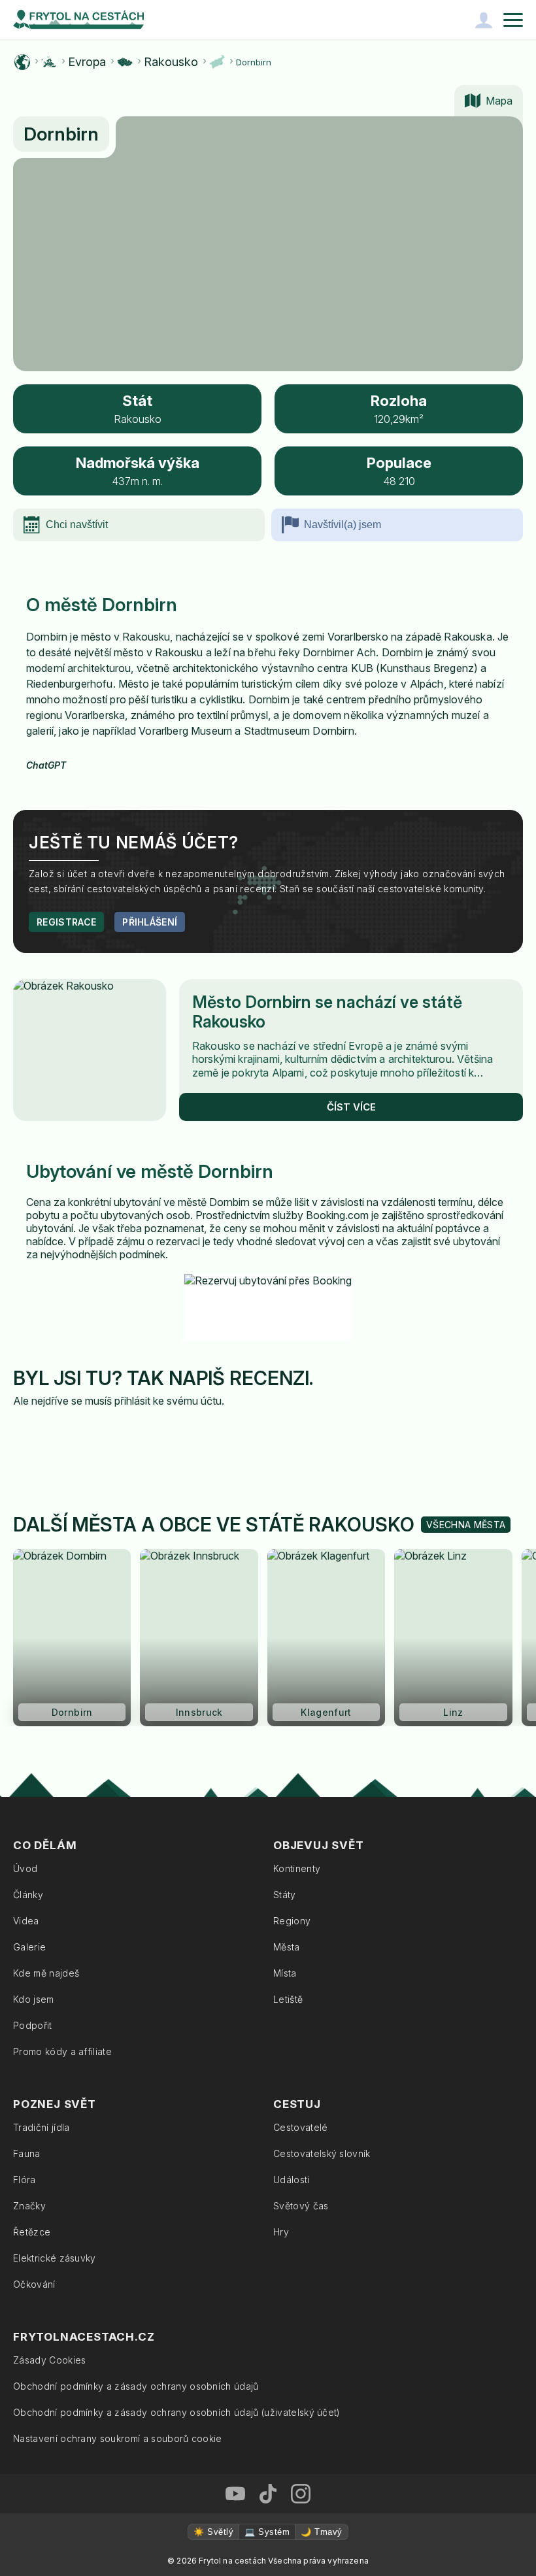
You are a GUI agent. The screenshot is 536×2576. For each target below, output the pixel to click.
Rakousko (171, 62)
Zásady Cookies (49, 2360)
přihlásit (132, 1401)
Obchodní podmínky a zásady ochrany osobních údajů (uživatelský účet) (177, 2412)
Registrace (66, 922)
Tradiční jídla (41, 2127)
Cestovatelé (301, 2127)
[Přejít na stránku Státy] (125, 62)
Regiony (292, 1921)
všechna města (466, 1525)
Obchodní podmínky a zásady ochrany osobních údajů (136, 2386)
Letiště (288, 1999)
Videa (26, 1921)
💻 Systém (267, 2532)
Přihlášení (150, 922)
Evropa (87, 62)
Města (287, 1947)
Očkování (34, 2284)
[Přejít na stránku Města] (217, 62)
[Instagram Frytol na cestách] (301, 2494)
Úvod (25, 1868)
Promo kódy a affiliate (62, 2051)
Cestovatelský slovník (322, 2153)
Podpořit (33, 2025)
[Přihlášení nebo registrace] (484, 20)
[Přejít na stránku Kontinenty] (49, 62)
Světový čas (301, 2206)
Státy (285, 1895)
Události (292, 2180)
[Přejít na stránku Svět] (22, 62)
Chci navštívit (77, 525)
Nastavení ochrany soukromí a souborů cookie (118, 2438)
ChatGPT (46, 765)
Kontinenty (297, 1868)
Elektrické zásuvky (55, 2258)
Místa (285, 1973)
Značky (29, 2206)
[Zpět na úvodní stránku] (78, 20)
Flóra (25, 2180)
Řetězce (32, 2232)
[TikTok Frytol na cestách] (268, 2494)
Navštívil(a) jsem (343, 525)
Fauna (27, 2153)
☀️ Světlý (213, 2532)
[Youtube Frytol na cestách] (235, 2494)
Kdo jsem (34, 1999)
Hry (281, 2232)
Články (28, 1895)
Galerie (29, 1947)
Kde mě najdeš (46, 1973)
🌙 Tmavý (321, 2532)
